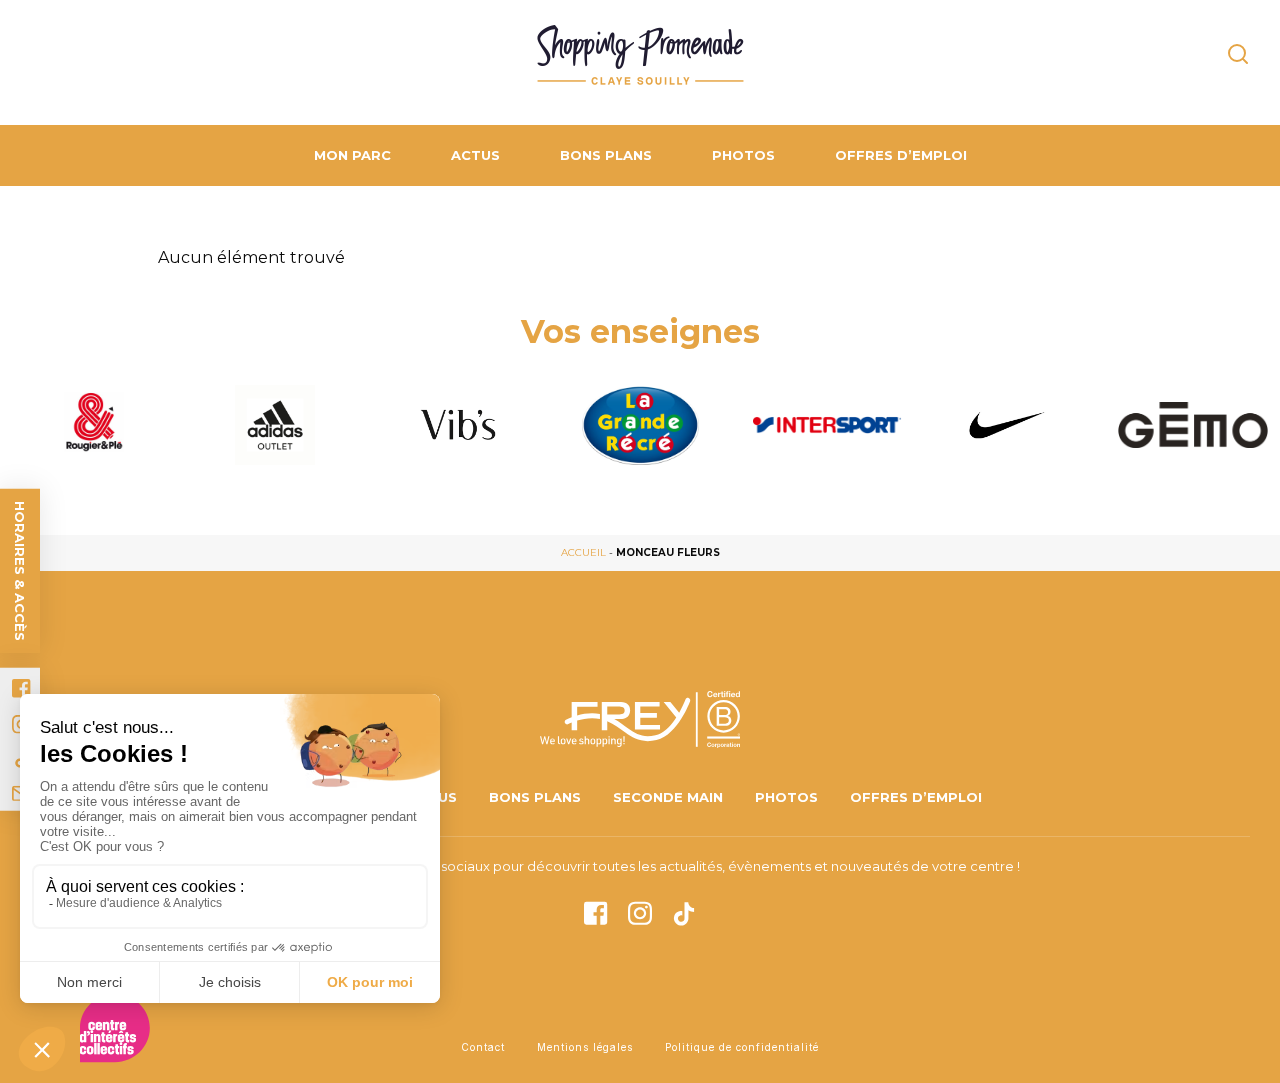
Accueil (583, 552)
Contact (483, 1047)
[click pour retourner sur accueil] (91, 425)
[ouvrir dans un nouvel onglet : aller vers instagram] (640, 908)
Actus (475, 155)
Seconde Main (668, 797)
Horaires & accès (20, 571)
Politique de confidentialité (742, 1047)
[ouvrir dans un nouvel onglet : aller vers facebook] (21, 688)
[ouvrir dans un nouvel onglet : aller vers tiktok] (684, 909)
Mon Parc (352, 155)
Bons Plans (606, 155)
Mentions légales (585, 1047)
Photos (743, 155)
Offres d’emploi (901, 155)
